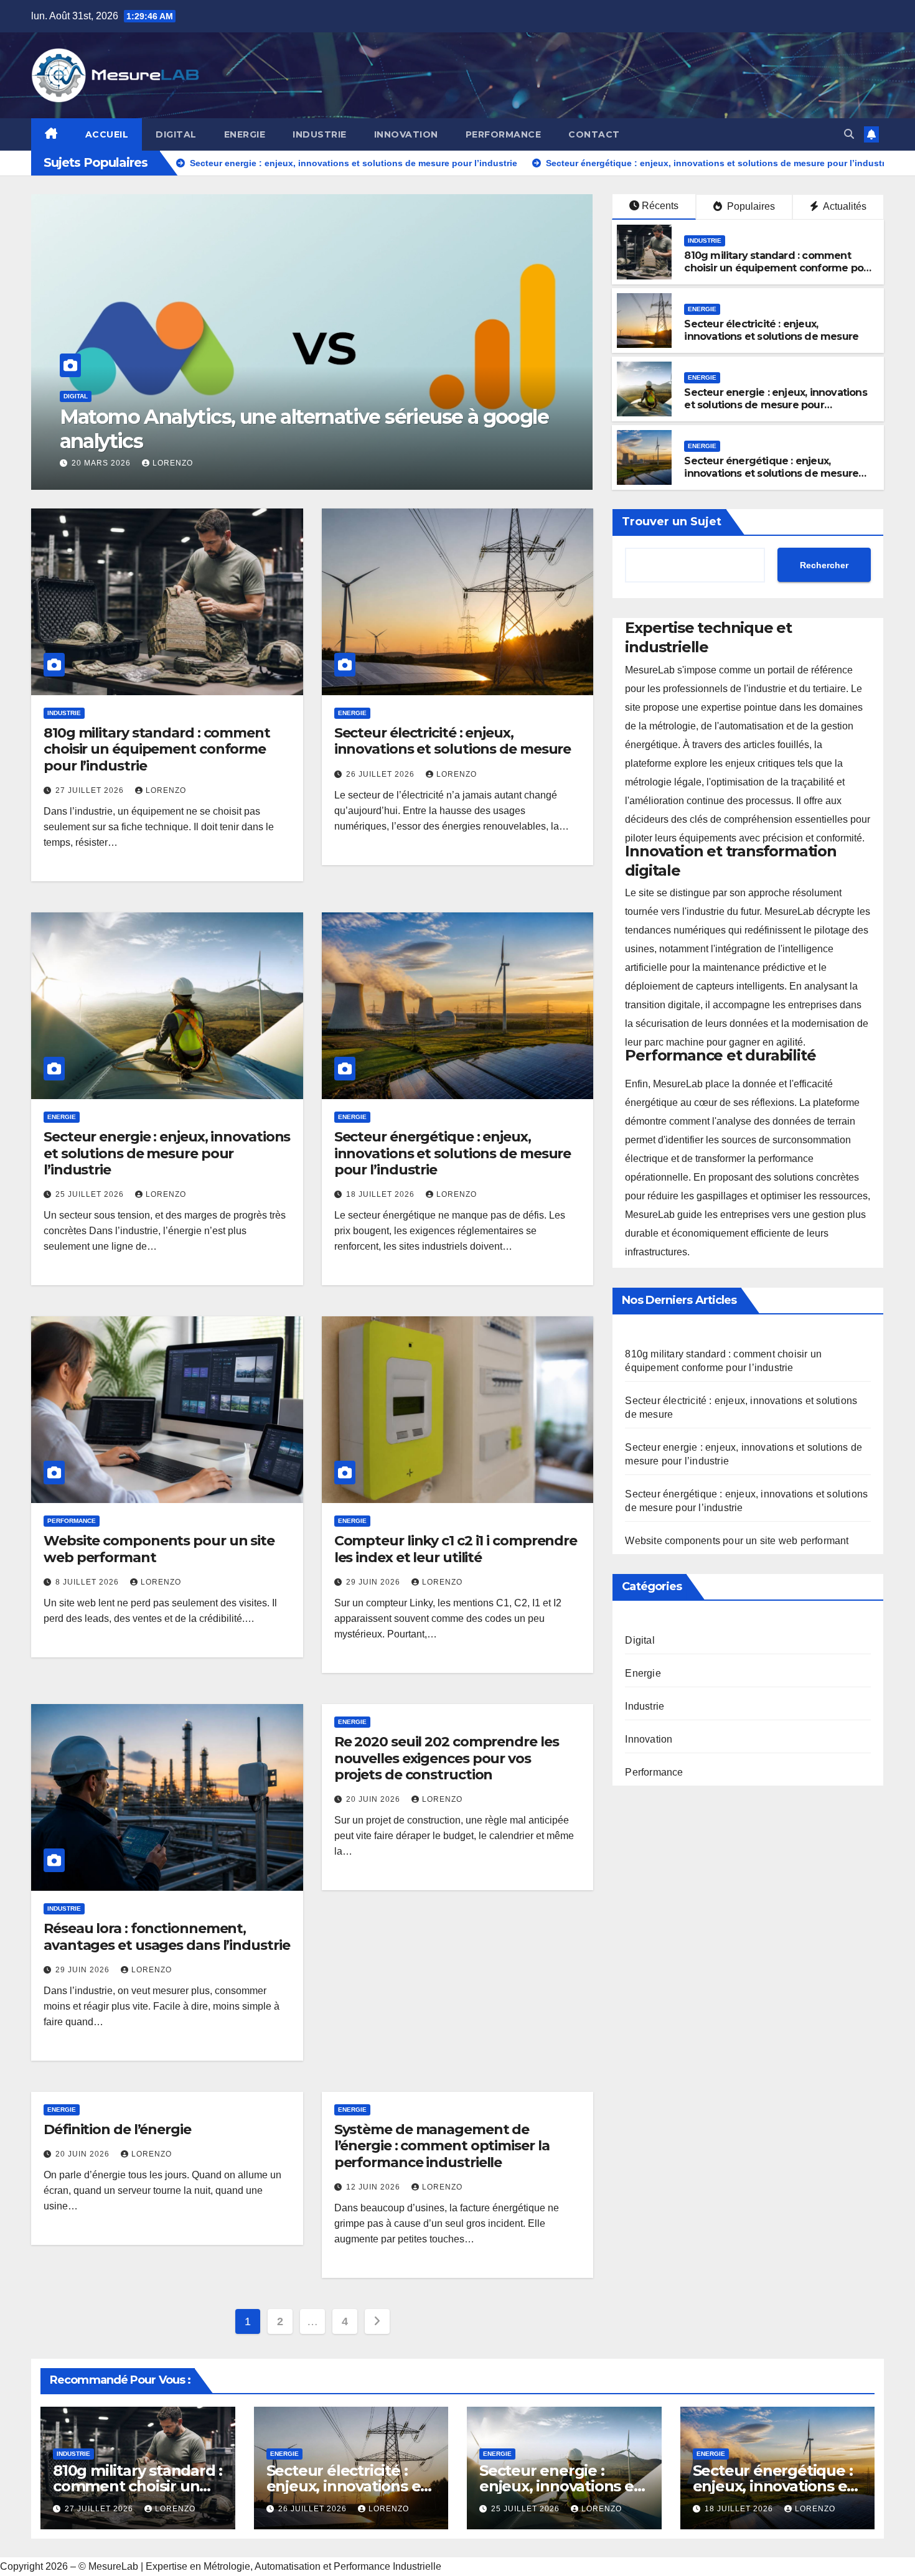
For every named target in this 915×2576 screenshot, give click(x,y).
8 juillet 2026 (88, 1582)
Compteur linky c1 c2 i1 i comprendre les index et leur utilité (456, 1549)
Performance (504, 134)
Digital (176, 134)
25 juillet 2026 (91, 1194)
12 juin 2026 (374, 2187)
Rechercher (824, 564)
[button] (849, 134)
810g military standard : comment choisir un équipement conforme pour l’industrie (779, 269)
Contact (594, 134)
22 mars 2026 (91, 463)
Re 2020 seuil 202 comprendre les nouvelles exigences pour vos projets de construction (447, 1758)
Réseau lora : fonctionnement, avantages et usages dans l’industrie (167, 1937)
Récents (660, 206)
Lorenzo (161, 463)
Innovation (406, 134)
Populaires (750, 206)
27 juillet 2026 (91, 790)
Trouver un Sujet (672, 522)
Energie (245, 134)
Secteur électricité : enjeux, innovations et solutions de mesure (771, 330)
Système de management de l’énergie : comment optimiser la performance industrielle (442, 2146)
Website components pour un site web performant (159, 1549)
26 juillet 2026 (382, 774)
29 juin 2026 (374, 1582)
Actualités (844, 206)
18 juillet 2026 (382, 1194)
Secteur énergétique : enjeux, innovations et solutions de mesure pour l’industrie (771, 474)
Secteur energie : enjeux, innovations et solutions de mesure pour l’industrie (775, 405)
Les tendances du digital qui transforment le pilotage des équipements (295, 429)
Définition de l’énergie (117, 2129)
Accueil (107, 134)
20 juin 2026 (374, 1799)
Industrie (320, 134)
